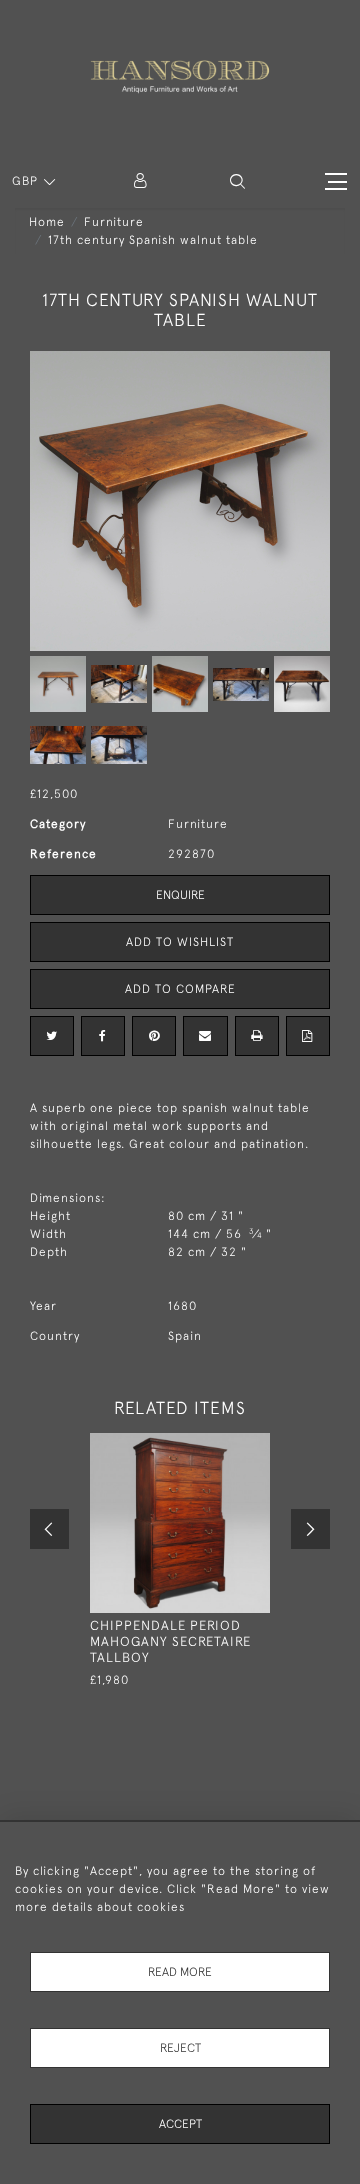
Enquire (180, 895)
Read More (180, 1972)
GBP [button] (27, 181)
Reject (180, 2048)
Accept (180, 2124)
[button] (237, 181)
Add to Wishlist (180, 942)
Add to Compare (180, 989)
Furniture (114, 222)
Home (47, 222)
